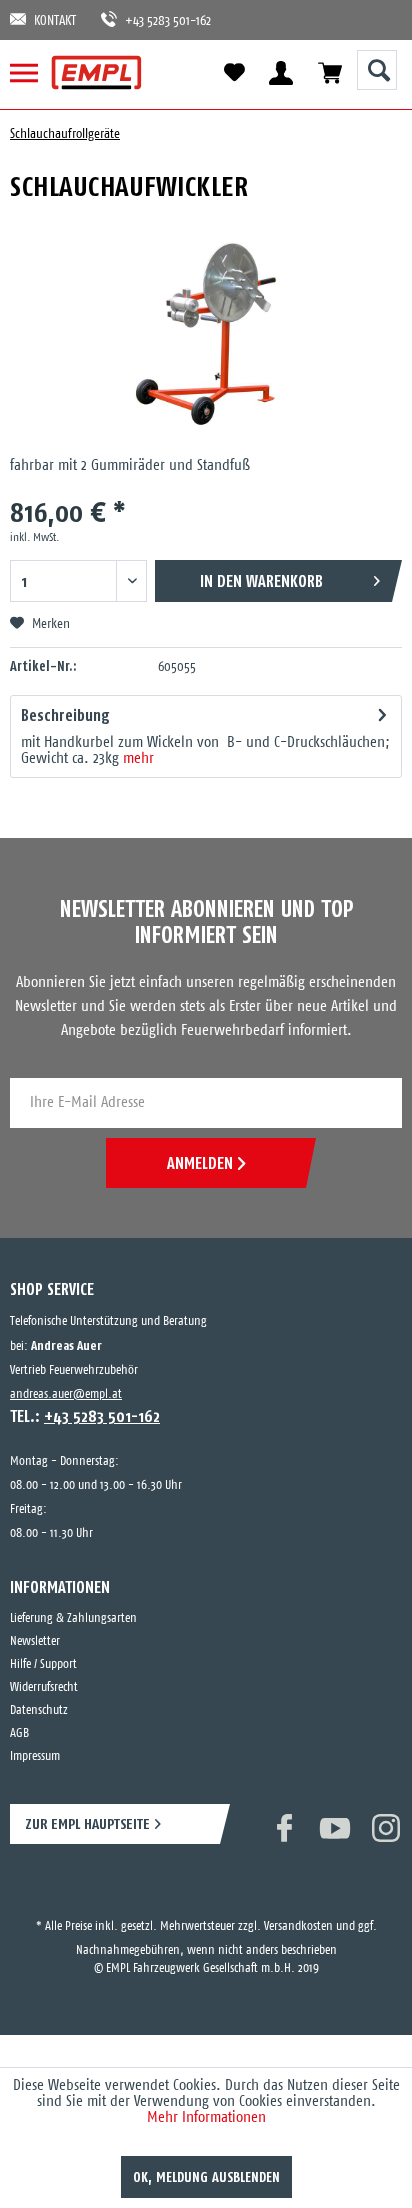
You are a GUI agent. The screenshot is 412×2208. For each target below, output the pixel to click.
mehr (136, 758)
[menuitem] (32, 72)
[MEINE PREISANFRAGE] (329, 72)
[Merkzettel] (234, 73)
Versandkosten (298, 1908)
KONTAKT (55, 21)
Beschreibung (65, 715)
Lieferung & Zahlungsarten (73, 1618)
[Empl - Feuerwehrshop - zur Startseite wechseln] (96, 72)
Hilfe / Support (43, 1664)
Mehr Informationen (206, 2117)
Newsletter (35, 1641)
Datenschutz (39, 1710)
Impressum (35, 1756)
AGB (19, 1733)
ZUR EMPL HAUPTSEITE (87, 1823)
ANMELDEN (200, 1163)
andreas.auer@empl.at (66, 1394)
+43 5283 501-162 (158, 21)
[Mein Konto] (280, 72)
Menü (32, 72)
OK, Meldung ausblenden (206, 2177)
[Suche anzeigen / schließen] (377, 70)
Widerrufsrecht (44, 1687)
